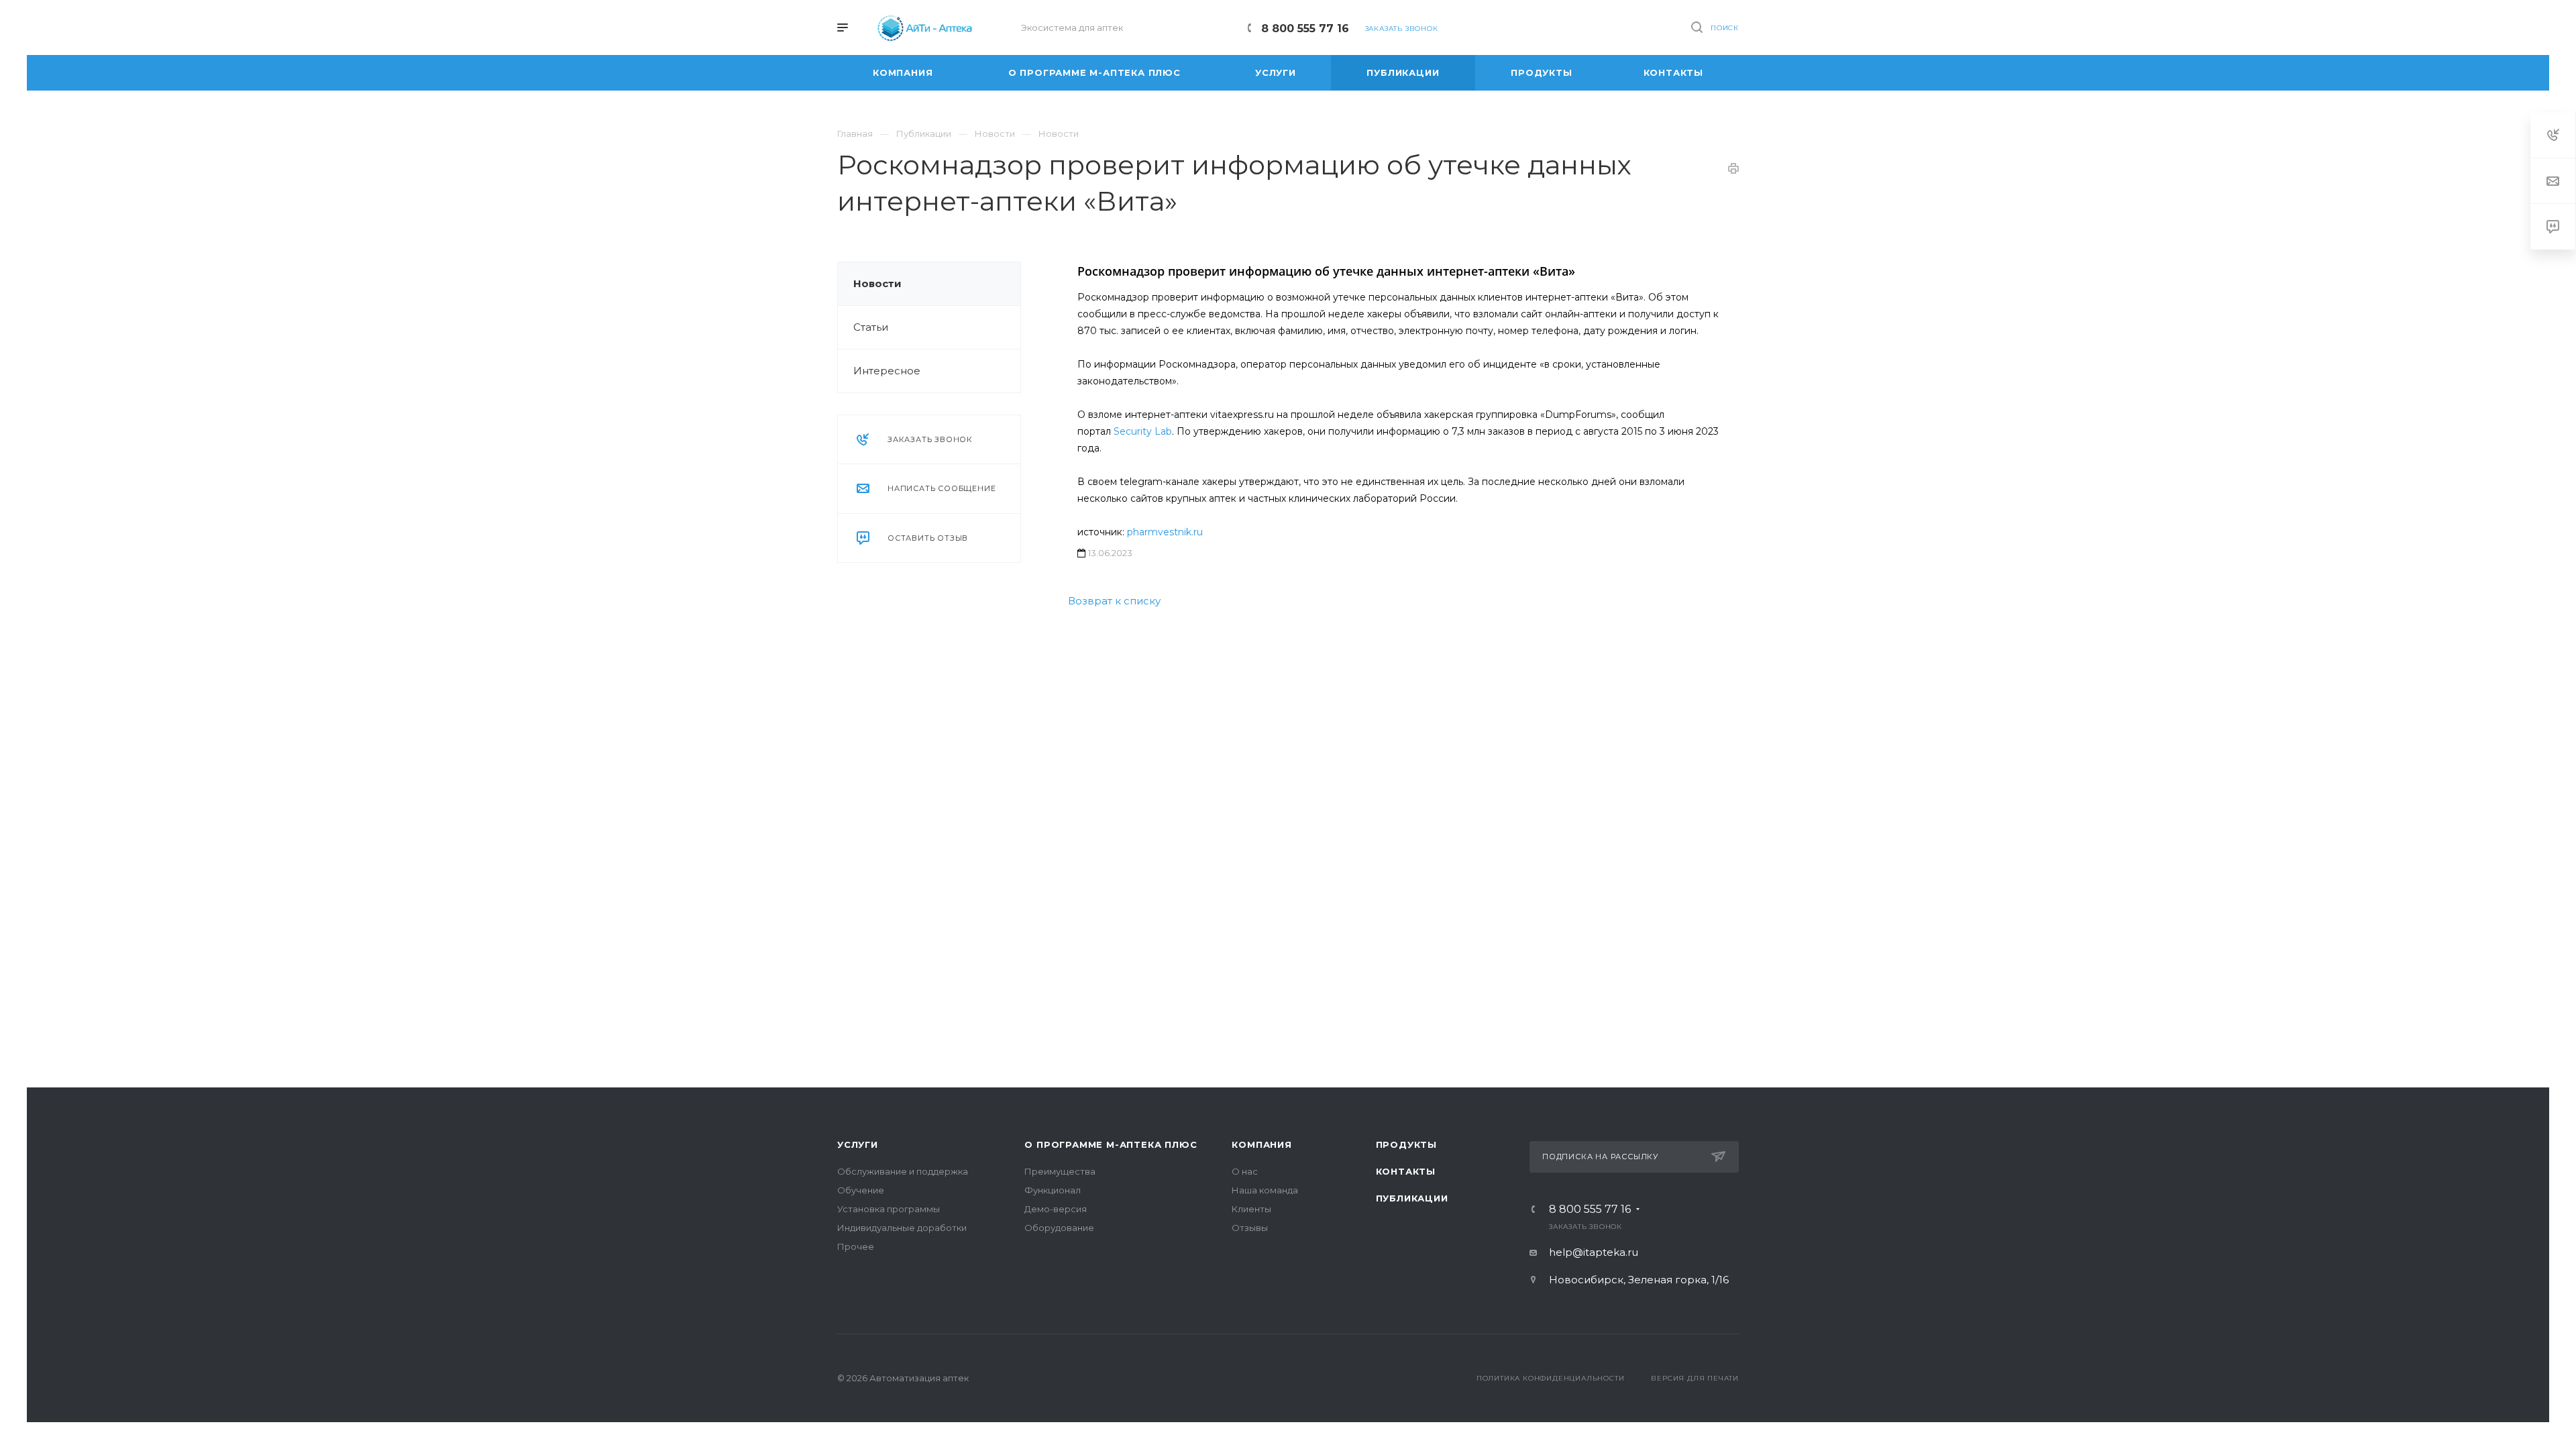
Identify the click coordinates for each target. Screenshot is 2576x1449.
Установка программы (889, 1209)
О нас (1245, 1171)
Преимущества (1060, 1171)
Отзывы (1250, 1228)
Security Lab (1143, 431)
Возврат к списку (1114, 601)
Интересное (887, 371)
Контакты (1406, 1171)
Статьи (871, 327)
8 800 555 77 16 (1305, 29)
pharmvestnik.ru (1165, 532)
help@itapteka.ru (1594, 1252)
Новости (877, 283)
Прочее (856, 1246)
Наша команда (1265, 1190)
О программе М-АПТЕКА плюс (1111, 1144)
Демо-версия (1056, 1209)
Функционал (1053, 1190)
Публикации (1412, 1198)
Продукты (1406, 1144)
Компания (1262, 1144)
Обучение (861, 1190)
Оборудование (1059, 1228)
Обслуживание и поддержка (903, 1171)
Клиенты (1251, 1209)
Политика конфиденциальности (1551, 1378)
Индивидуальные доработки (902, 1228)
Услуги (858, 1144)
